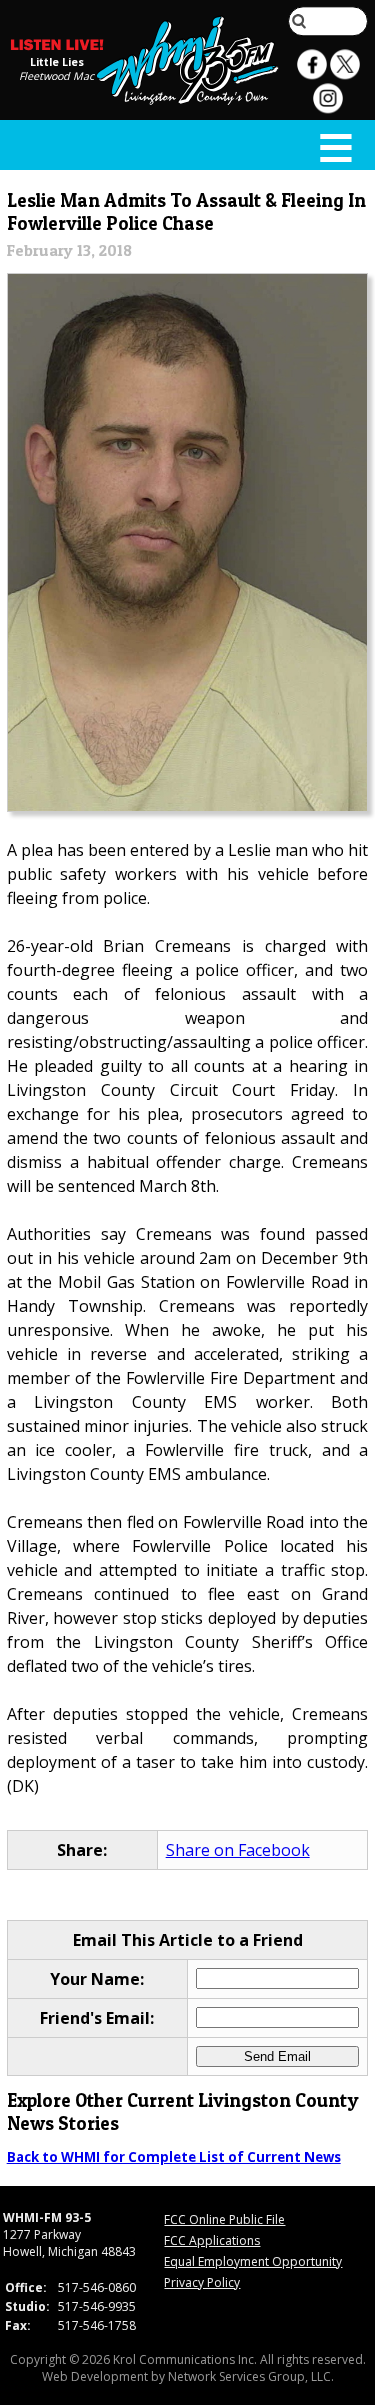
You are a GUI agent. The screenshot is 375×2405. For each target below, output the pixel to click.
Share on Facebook (238, 1850)
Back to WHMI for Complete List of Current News (174, 2157)
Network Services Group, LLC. (251, 2376)
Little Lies (57, 62)
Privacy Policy (202, 2282)
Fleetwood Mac (56, 76)
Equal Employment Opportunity (253, 2261)
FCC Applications (212, 2240)
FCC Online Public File (224, 2219)
